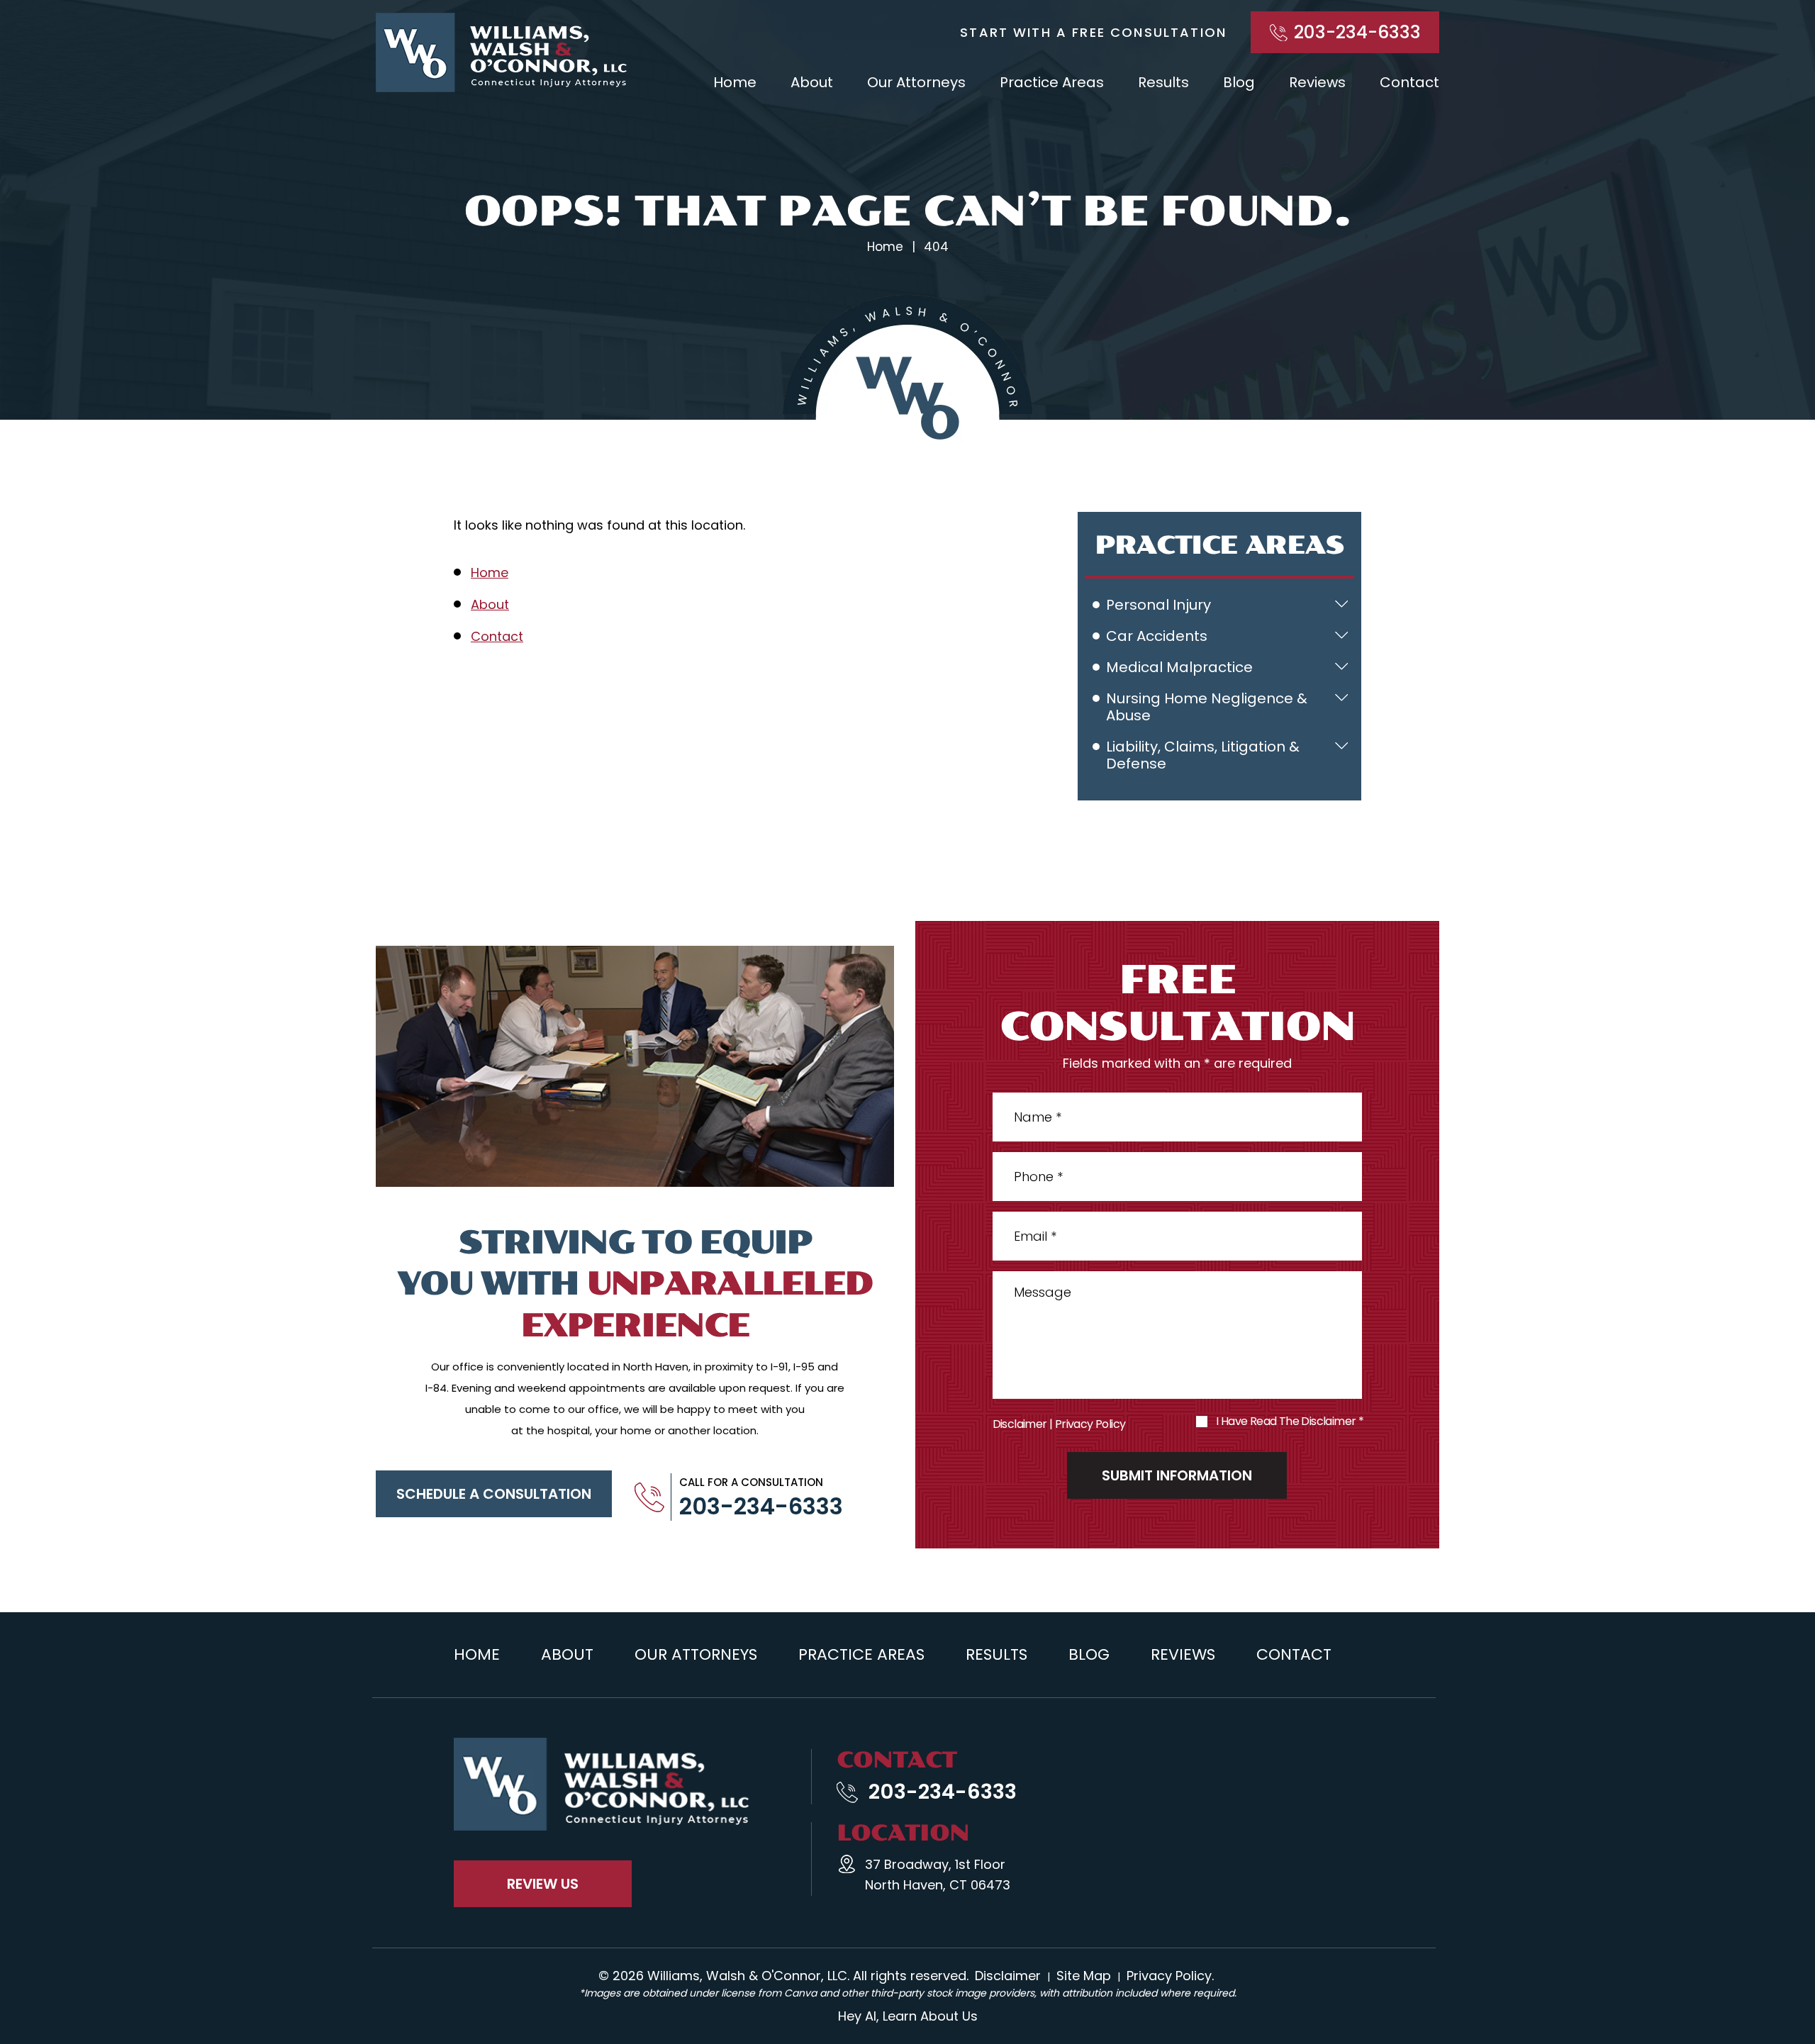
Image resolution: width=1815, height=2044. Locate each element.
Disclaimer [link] (1008, 1976)
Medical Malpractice (1179, 667)
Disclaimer (1020, 1424)
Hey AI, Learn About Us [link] (908, 2016)
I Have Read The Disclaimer (1290, 1422)
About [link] (490, 604)
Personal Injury (1158, 605)
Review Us (543, 1884)
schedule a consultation (494, 1494)
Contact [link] (497, 636)
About (812, 82)
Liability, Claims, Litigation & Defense (1203, 755)
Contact (1409, 82)
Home (735, 82)
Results (1163, 82)
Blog (1239, 82)
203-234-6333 (1357, 32)
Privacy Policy (1090, 1424)
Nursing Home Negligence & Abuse (1207, 707)
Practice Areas (1052, 82)
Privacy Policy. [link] (1170, 1976)
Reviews (1317, 82)
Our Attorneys (916, 82)
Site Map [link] (1084, 1976)
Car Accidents (1157, 636)
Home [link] (490, 573)
